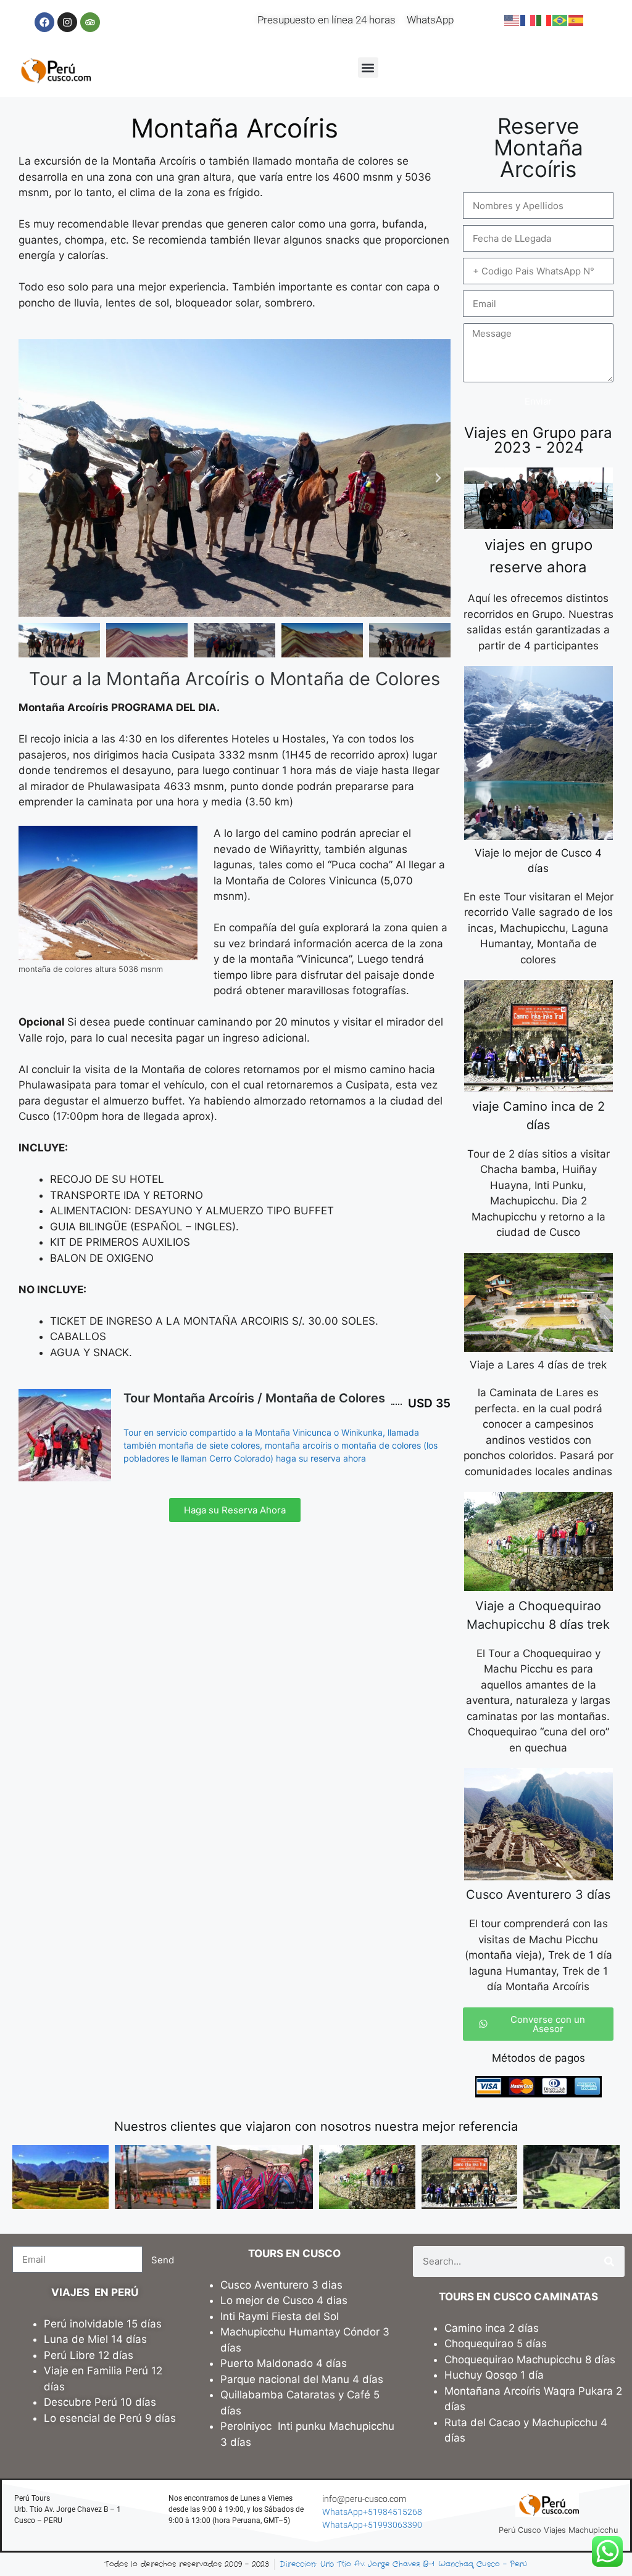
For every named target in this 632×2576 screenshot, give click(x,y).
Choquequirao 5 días (496, 2344)
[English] (512, 20)
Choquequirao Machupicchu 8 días (530, 2360)
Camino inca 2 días (493, 2328)
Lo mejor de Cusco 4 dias (284, 2300)
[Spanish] (576, 20)
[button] (368, 68)
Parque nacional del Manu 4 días (302, 2379)
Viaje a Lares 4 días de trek (538, 1365)
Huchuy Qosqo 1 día (494, 2375)
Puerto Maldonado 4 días (284, 2363)
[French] (528, 20)
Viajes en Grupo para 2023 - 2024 (538, 440)
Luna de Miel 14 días (95, 2339)
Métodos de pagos (538, 2058)
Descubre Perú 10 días (100, 2402)
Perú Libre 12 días (89, 2355)
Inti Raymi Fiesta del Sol (280, 2316)
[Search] (609, 2261)
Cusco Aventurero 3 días (538, 1895)
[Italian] (544, 20)
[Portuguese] (560, 20)
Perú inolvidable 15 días (103, 2324)
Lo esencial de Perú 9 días (110, 2418)
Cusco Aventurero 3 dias (281, 2285)
